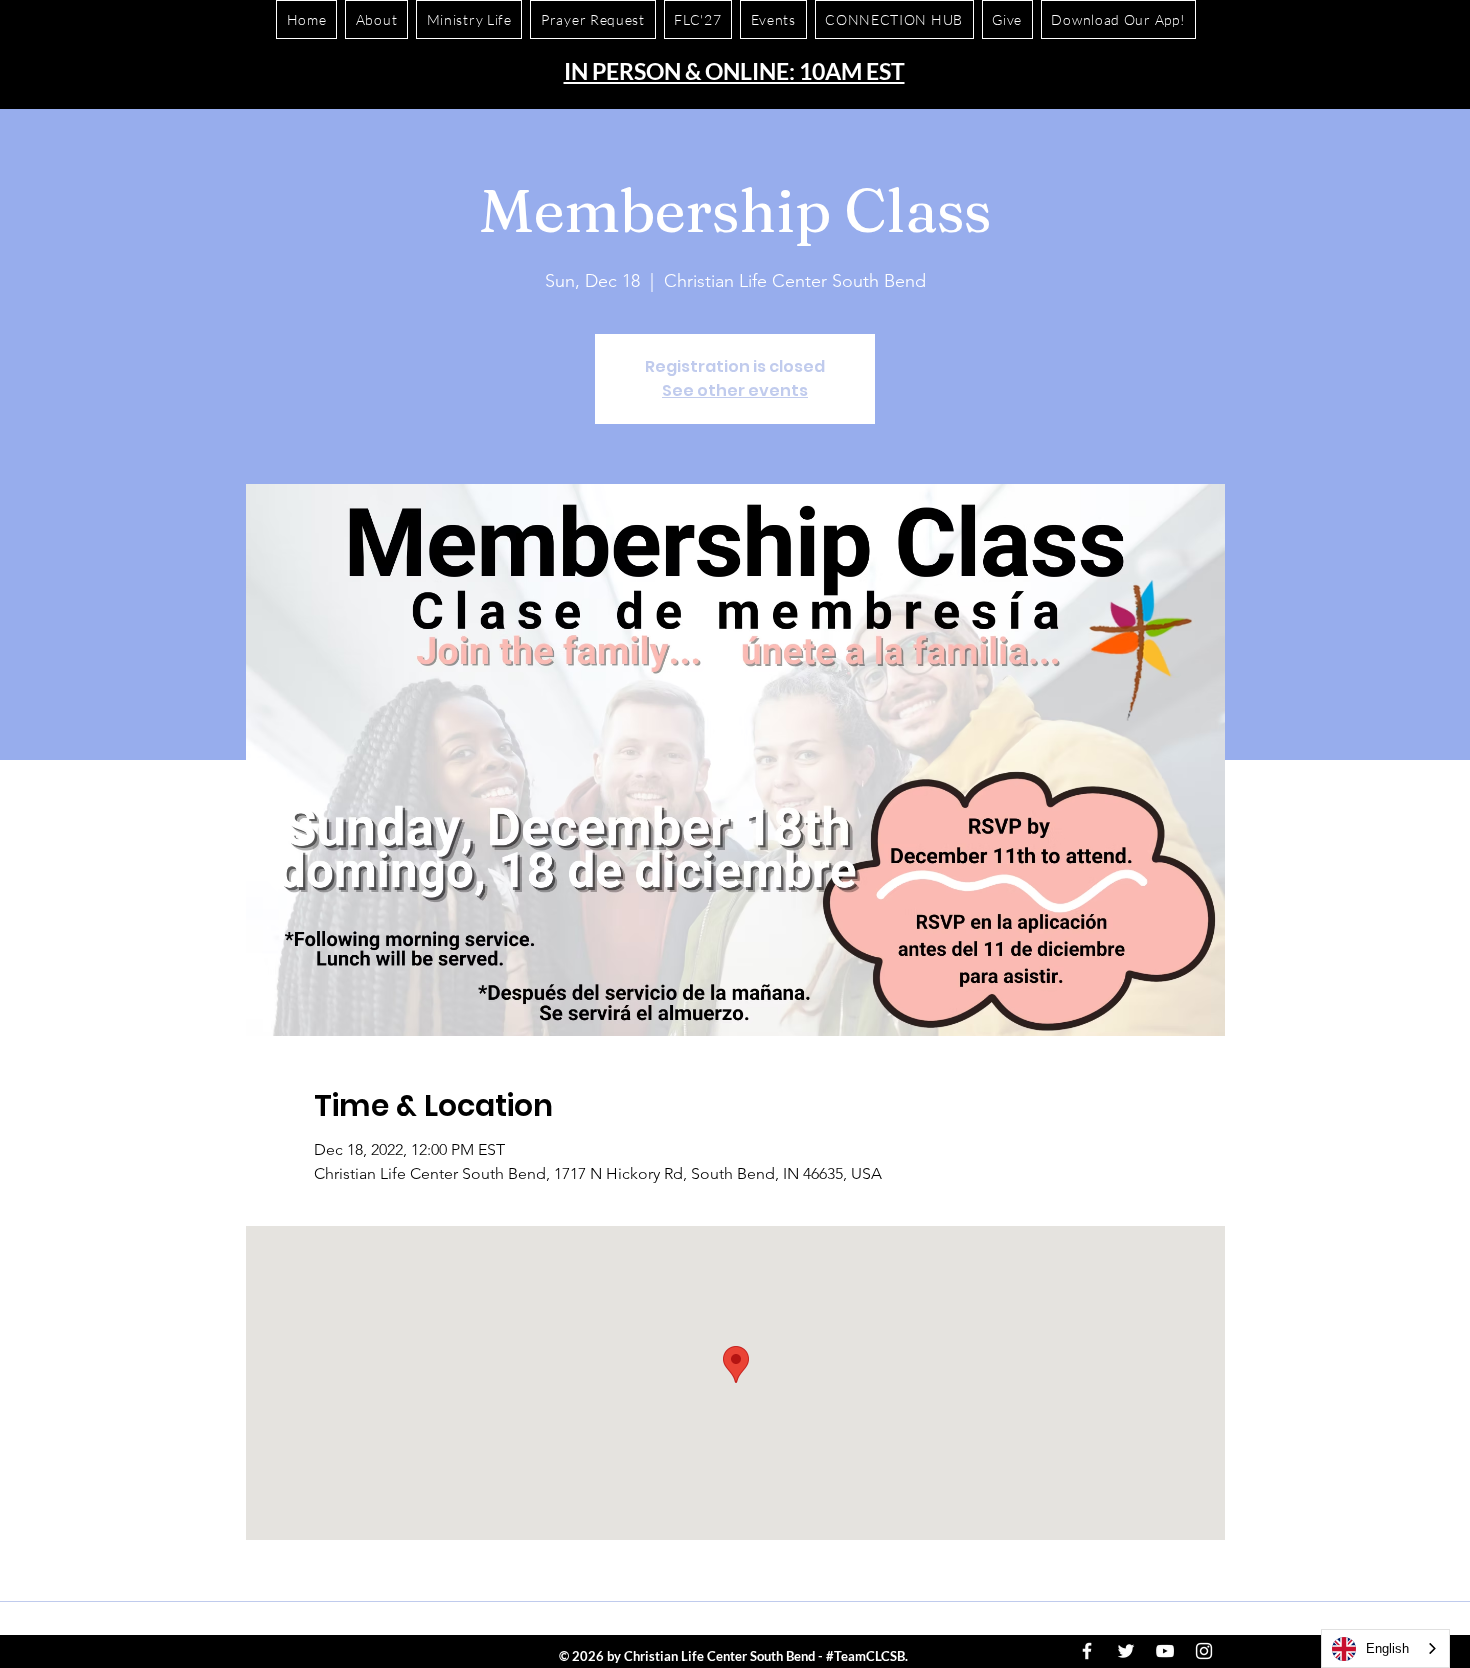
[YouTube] (1165, 1651)
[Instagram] (1204, 1651)
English (1387, 1648)
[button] (1118, 19)
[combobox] (1385, 1648)
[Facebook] (1087, 1651)
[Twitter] (1126, 1651)
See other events (735, 390)
